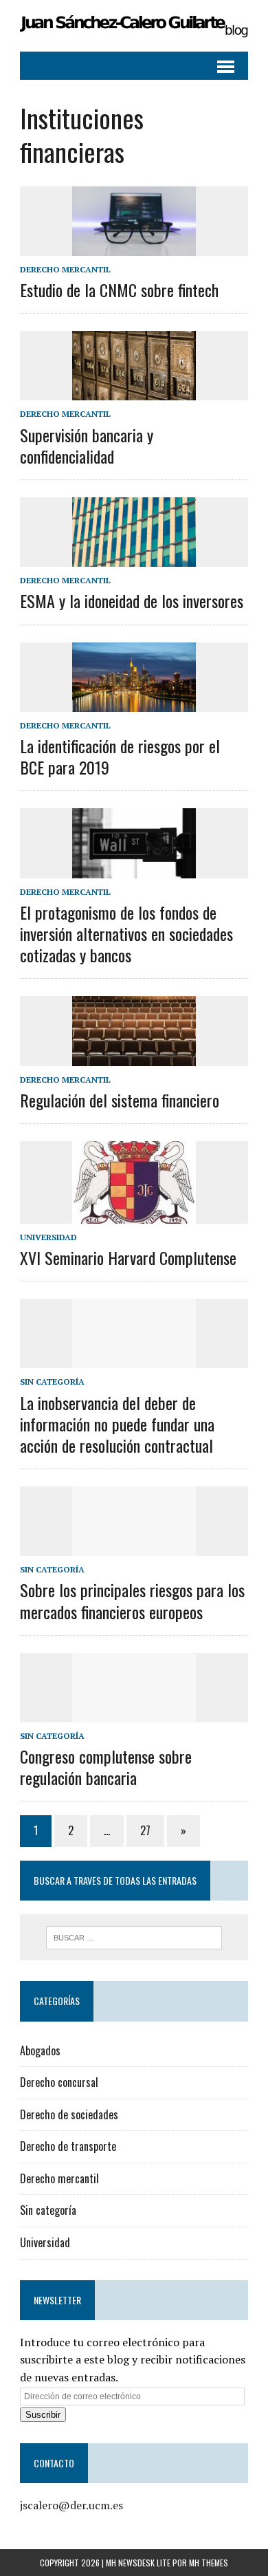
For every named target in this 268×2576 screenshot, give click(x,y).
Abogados (40, 2050)
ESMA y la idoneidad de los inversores (132, 600)
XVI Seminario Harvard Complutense (128, 1257)
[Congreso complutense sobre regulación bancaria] (134, 1713)
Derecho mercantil (65, 269)
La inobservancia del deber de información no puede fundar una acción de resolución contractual (117, 1424)
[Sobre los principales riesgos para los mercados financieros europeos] (134, 1547)
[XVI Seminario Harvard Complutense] (134, 1214)
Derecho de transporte (68, 2146)
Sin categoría (52, 1382)
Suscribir (43, 2415)
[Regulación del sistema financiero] (134, 1057)
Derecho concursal (59, 2082)
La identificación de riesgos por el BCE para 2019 (120, 756)
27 (145, 1830)
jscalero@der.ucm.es (71, 2505)
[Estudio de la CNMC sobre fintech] (134, 246)
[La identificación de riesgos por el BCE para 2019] (134, 702)
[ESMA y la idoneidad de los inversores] (134, 558)
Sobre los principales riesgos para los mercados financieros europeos (132, 1600)
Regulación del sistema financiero (120, 1100)
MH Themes (209, 2563)
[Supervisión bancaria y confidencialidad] (134, 391)
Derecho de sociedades (69, 2114)
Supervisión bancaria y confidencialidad (87, 445)
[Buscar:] (134, 1936)
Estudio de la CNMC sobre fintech (119, 290)
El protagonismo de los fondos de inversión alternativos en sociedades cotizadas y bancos (126, 933)
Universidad (48, 1237)
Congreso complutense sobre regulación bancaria (106, 1767)
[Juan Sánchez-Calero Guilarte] (134, 26)
